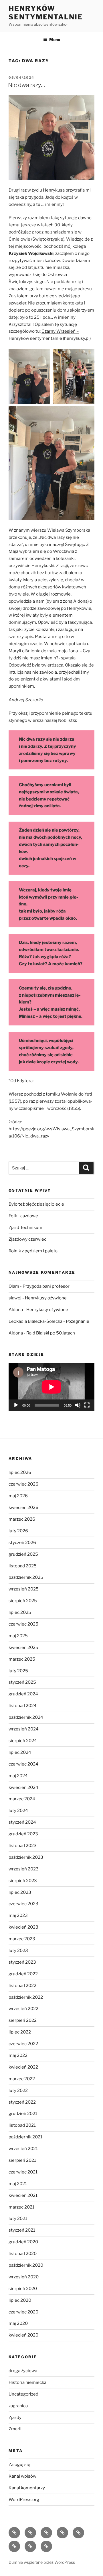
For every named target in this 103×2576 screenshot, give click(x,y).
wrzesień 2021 (23, 2149)
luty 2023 (18, 1951)
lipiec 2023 (20, 1892)
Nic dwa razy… (26, 85)
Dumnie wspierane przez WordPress (42, 2562)
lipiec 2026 (20, 1472)
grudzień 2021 (23, 2114)
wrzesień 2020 (24, 2277)
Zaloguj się (19, 2465)
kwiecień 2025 (23, 1647)
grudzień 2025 (23, 1554)
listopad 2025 (23, 1566)
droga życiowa (23, 2371)
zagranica (18, 2406)
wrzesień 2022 (23, 2009)
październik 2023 (26, 1857)
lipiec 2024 (20, 1752)
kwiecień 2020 (23, 2335)
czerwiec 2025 (23, 1624)
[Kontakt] (46, 2546)
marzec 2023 (22, 1939)
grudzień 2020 (23, 2242)
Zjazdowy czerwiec (27, 1239)
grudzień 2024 (23, 1694)
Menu (55, 39)
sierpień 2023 (23, 1881)
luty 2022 (18, 2091)
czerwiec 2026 (23, 1484)
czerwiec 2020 (23, 2312)
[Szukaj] (86, 1168)
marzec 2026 (22, 1519)
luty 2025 (18, 1671)
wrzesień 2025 (24, 1589)
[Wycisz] (78, 1405)
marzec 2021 (21, 2207)
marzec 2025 (22, 1659)
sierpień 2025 (23, 1601)
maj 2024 (18, 1776)
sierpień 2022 (23, 2020)
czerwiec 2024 (23, 1764)
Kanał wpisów (22, 2476)
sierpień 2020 (23, 2289)
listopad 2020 (23, 2254)
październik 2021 (25, 2137)
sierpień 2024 (23, 1741)
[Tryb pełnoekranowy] (87, 1405)
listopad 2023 (23, 1846)
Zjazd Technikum (25, 1228)
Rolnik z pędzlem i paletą (33, 1251)
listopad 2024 (23, 1706)
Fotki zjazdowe (23, 1216)
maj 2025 (18, 1636)
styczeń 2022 (22, 2102)
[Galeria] (30, 2546)
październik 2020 (26, 2265)
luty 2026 (18, 1531)
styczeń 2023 (22, 1962)
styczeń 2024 (22, 1822)
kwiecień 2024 (23, 1787)
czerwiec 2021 (23, 2172)
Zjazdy (15, 2417)
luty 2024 (18, 1811)
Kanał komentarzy (27, 2488)
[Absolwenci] (14, 2546)
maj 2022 (18, 2055)
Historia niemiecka (27, 2382)
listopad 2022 (22, 1986)
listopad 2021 (22, 2125)
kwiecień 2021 (23, 2195)
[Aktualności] (30, 2533)
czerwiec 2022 (23, 2044)
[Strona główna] (14, 2533)
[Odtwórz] (16, 1405)
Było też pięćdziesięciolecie (36, 1204)
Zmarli (15, 2429)
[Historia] (62, 2533)
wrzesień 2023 (24, 1869)
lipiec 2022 (20, 2032)
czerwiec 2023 (23, 1904)
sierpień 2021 (22, 2160)
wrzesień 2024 (24, 1729)
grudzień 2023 (23, 1834)
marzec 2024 (22, 1799)
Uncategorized (23, 2394)
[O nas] (46, 2533)
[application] (51, 1387)
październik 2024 (26, 1717)
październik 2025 (26, 1577)
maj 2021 (18, 2184)
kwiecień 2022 (23, 2067)
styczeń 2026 (22, 1543)
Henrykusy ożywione (46, 1298)
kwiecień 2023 (23, 1927)
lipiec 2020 (20, 2300)
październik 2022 (26, 1997)
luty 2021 (18, 2219)
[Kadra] (78, 2533)
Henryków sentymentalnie (46, 13)
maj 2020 (18, 2323)
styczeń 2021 (22, 2230)
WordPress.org (24, 2500)
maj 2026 (18, 1496)
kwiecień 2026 (23, 1508)
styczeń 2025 (22, 1682)
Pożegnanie (78, 1321)
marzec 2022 (22, 2079)
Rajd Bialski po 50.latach (51, 1333)
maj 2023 (18, 1915)
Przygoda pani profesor (46, 1286)
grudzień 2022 (23, 1974)
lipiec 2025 (20, 1612)
